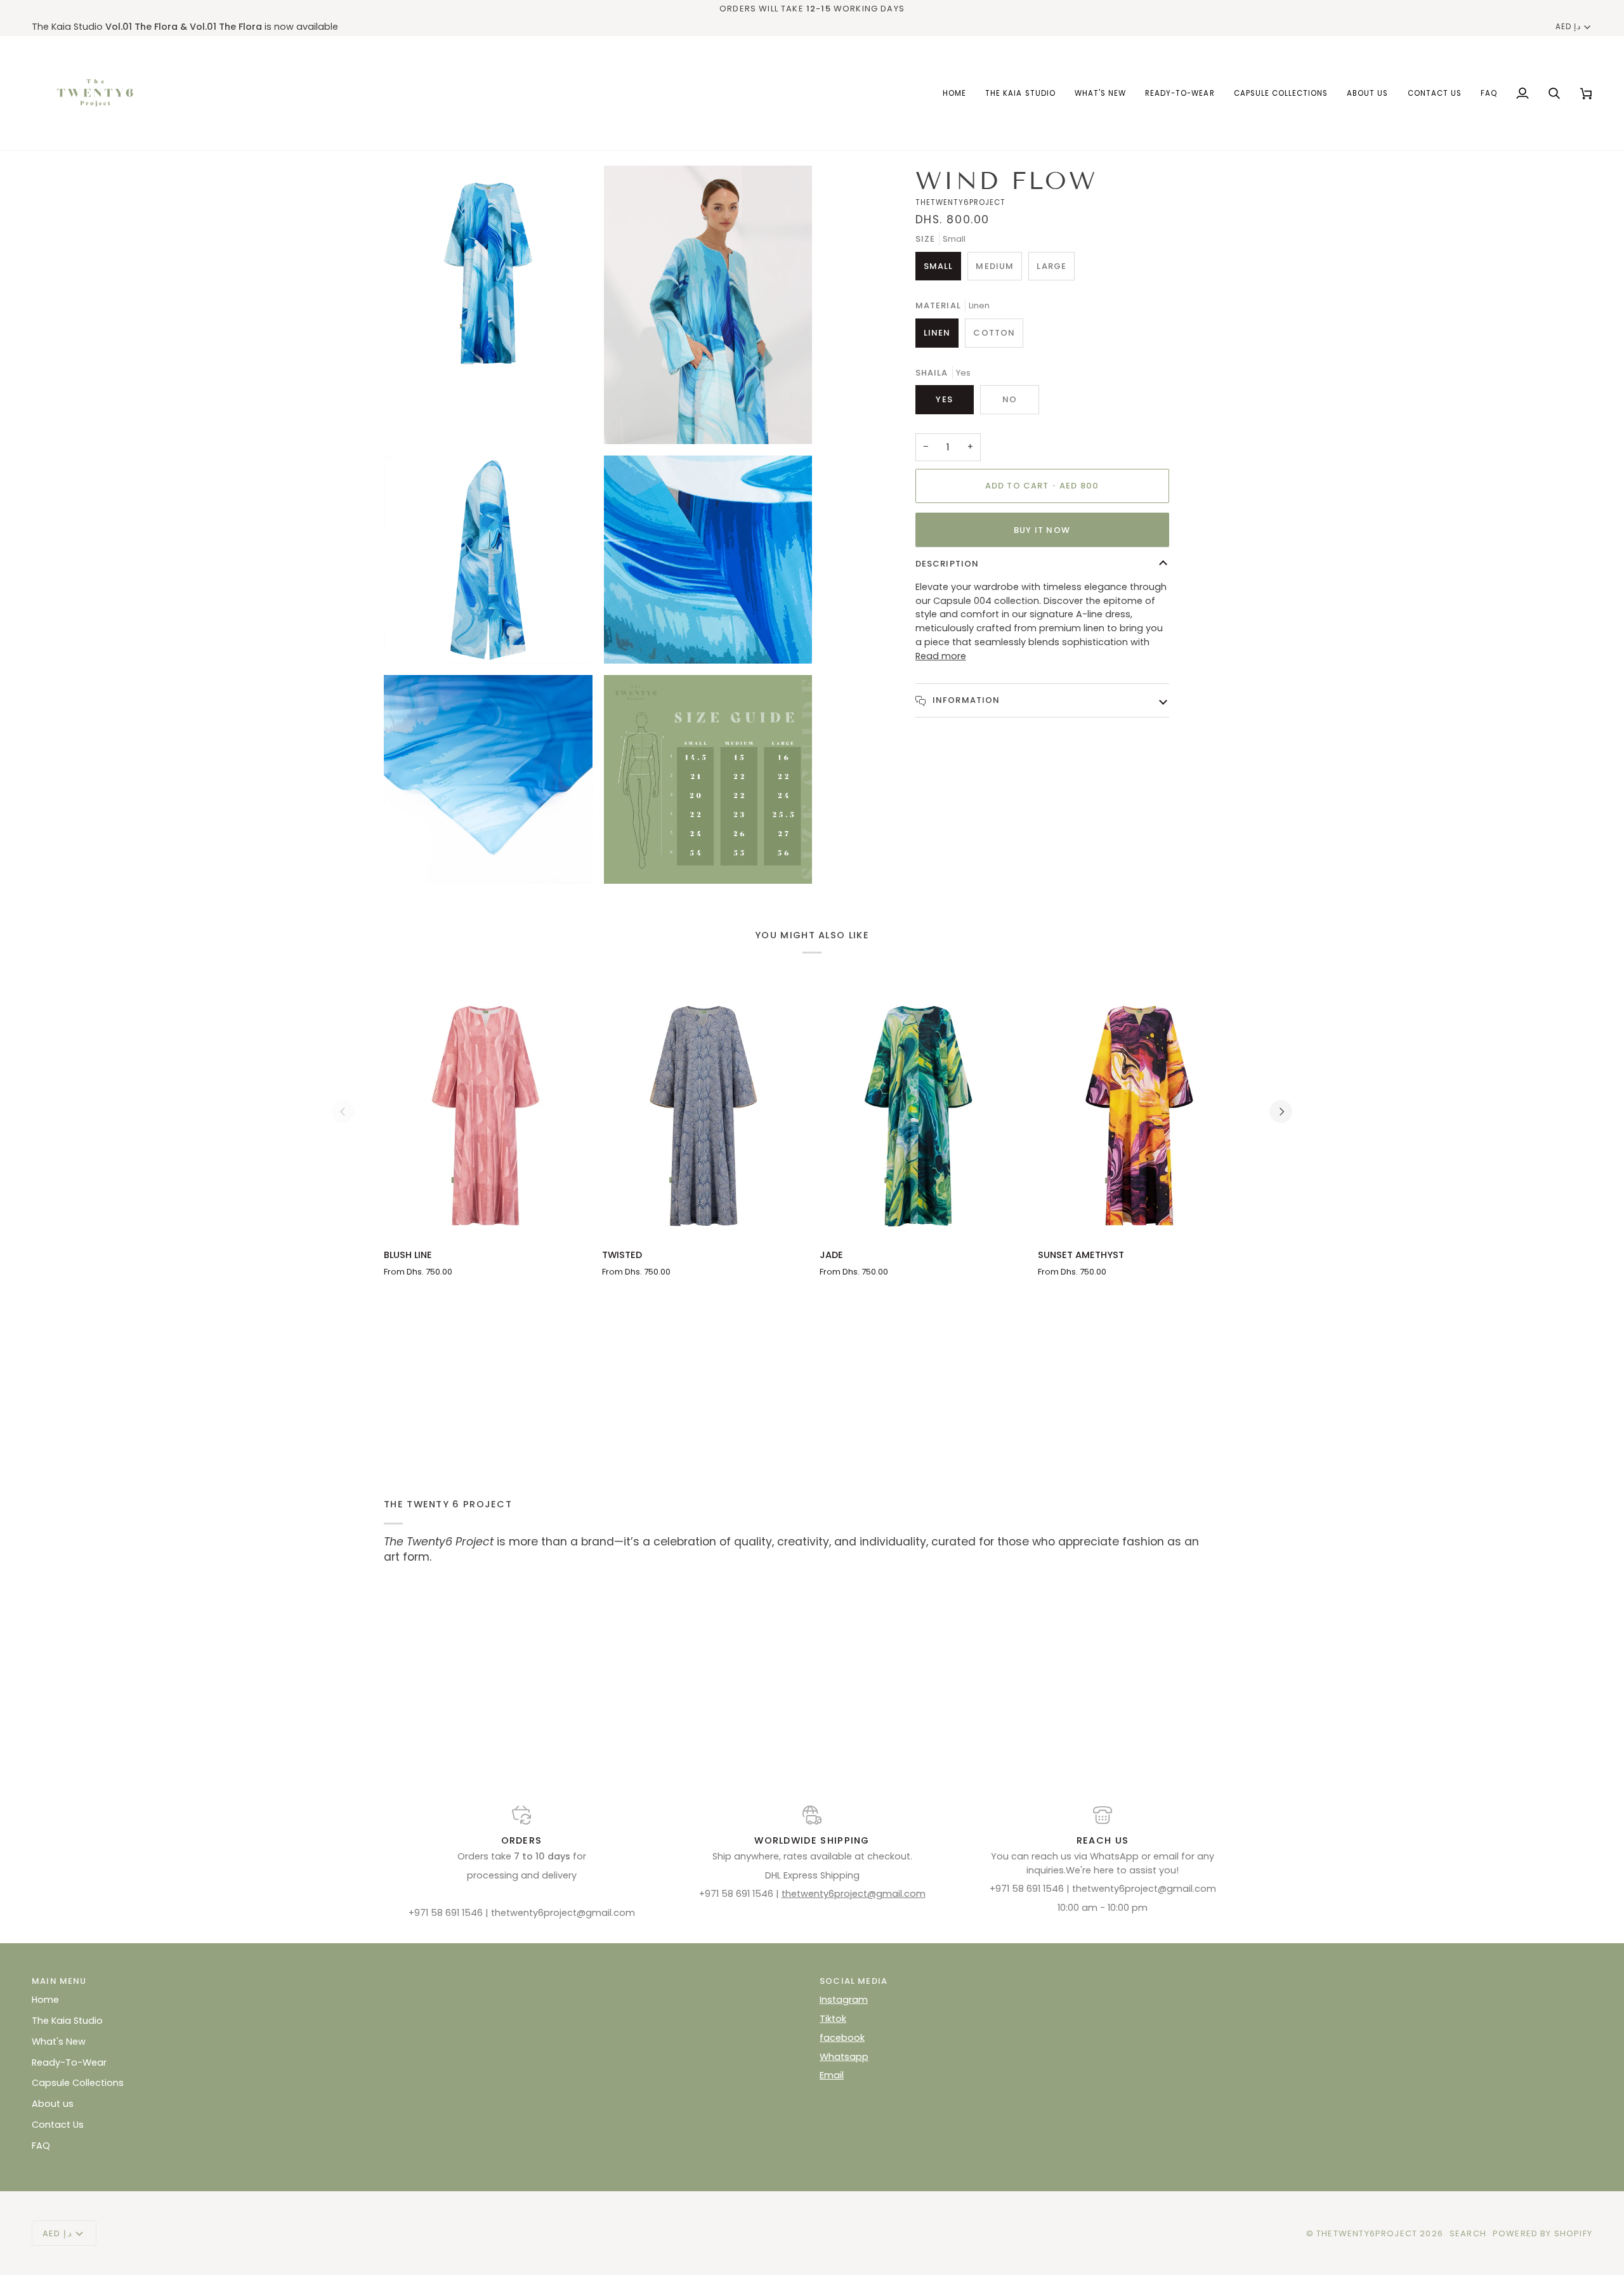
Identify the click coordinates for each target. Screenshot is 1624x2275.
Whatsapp (844, 2057)
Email (832, 2075)
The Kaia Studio (67, 2021)
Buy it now (1042, 530)
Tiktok (833, 2019)
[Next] (1281, 1111)
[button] (1281, 93)
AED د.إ (1568, 27)
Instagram (844, 2000)
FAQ (41, 2146)
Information (965, 700)
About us (53, 2104)
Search (1468, 2233)
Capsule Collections (78, 2083)
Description (947, 564)
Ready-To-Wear (69, 2062)
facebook (842, 2038)
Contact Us (58, 2125)
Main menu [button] (59, 1981)
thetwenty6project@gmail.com (854, 1894)
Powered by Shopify (1542, 2233)
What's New (59, 2042)
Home (45, 2000)
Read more (941, 656)
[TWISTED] (704, 1112)
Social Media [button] (854, 1981)
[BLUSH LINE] (485, 1112)
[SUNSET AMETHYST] (1139, 1112)
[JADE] (921, 1112)
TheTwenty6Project (1367, 2233)
